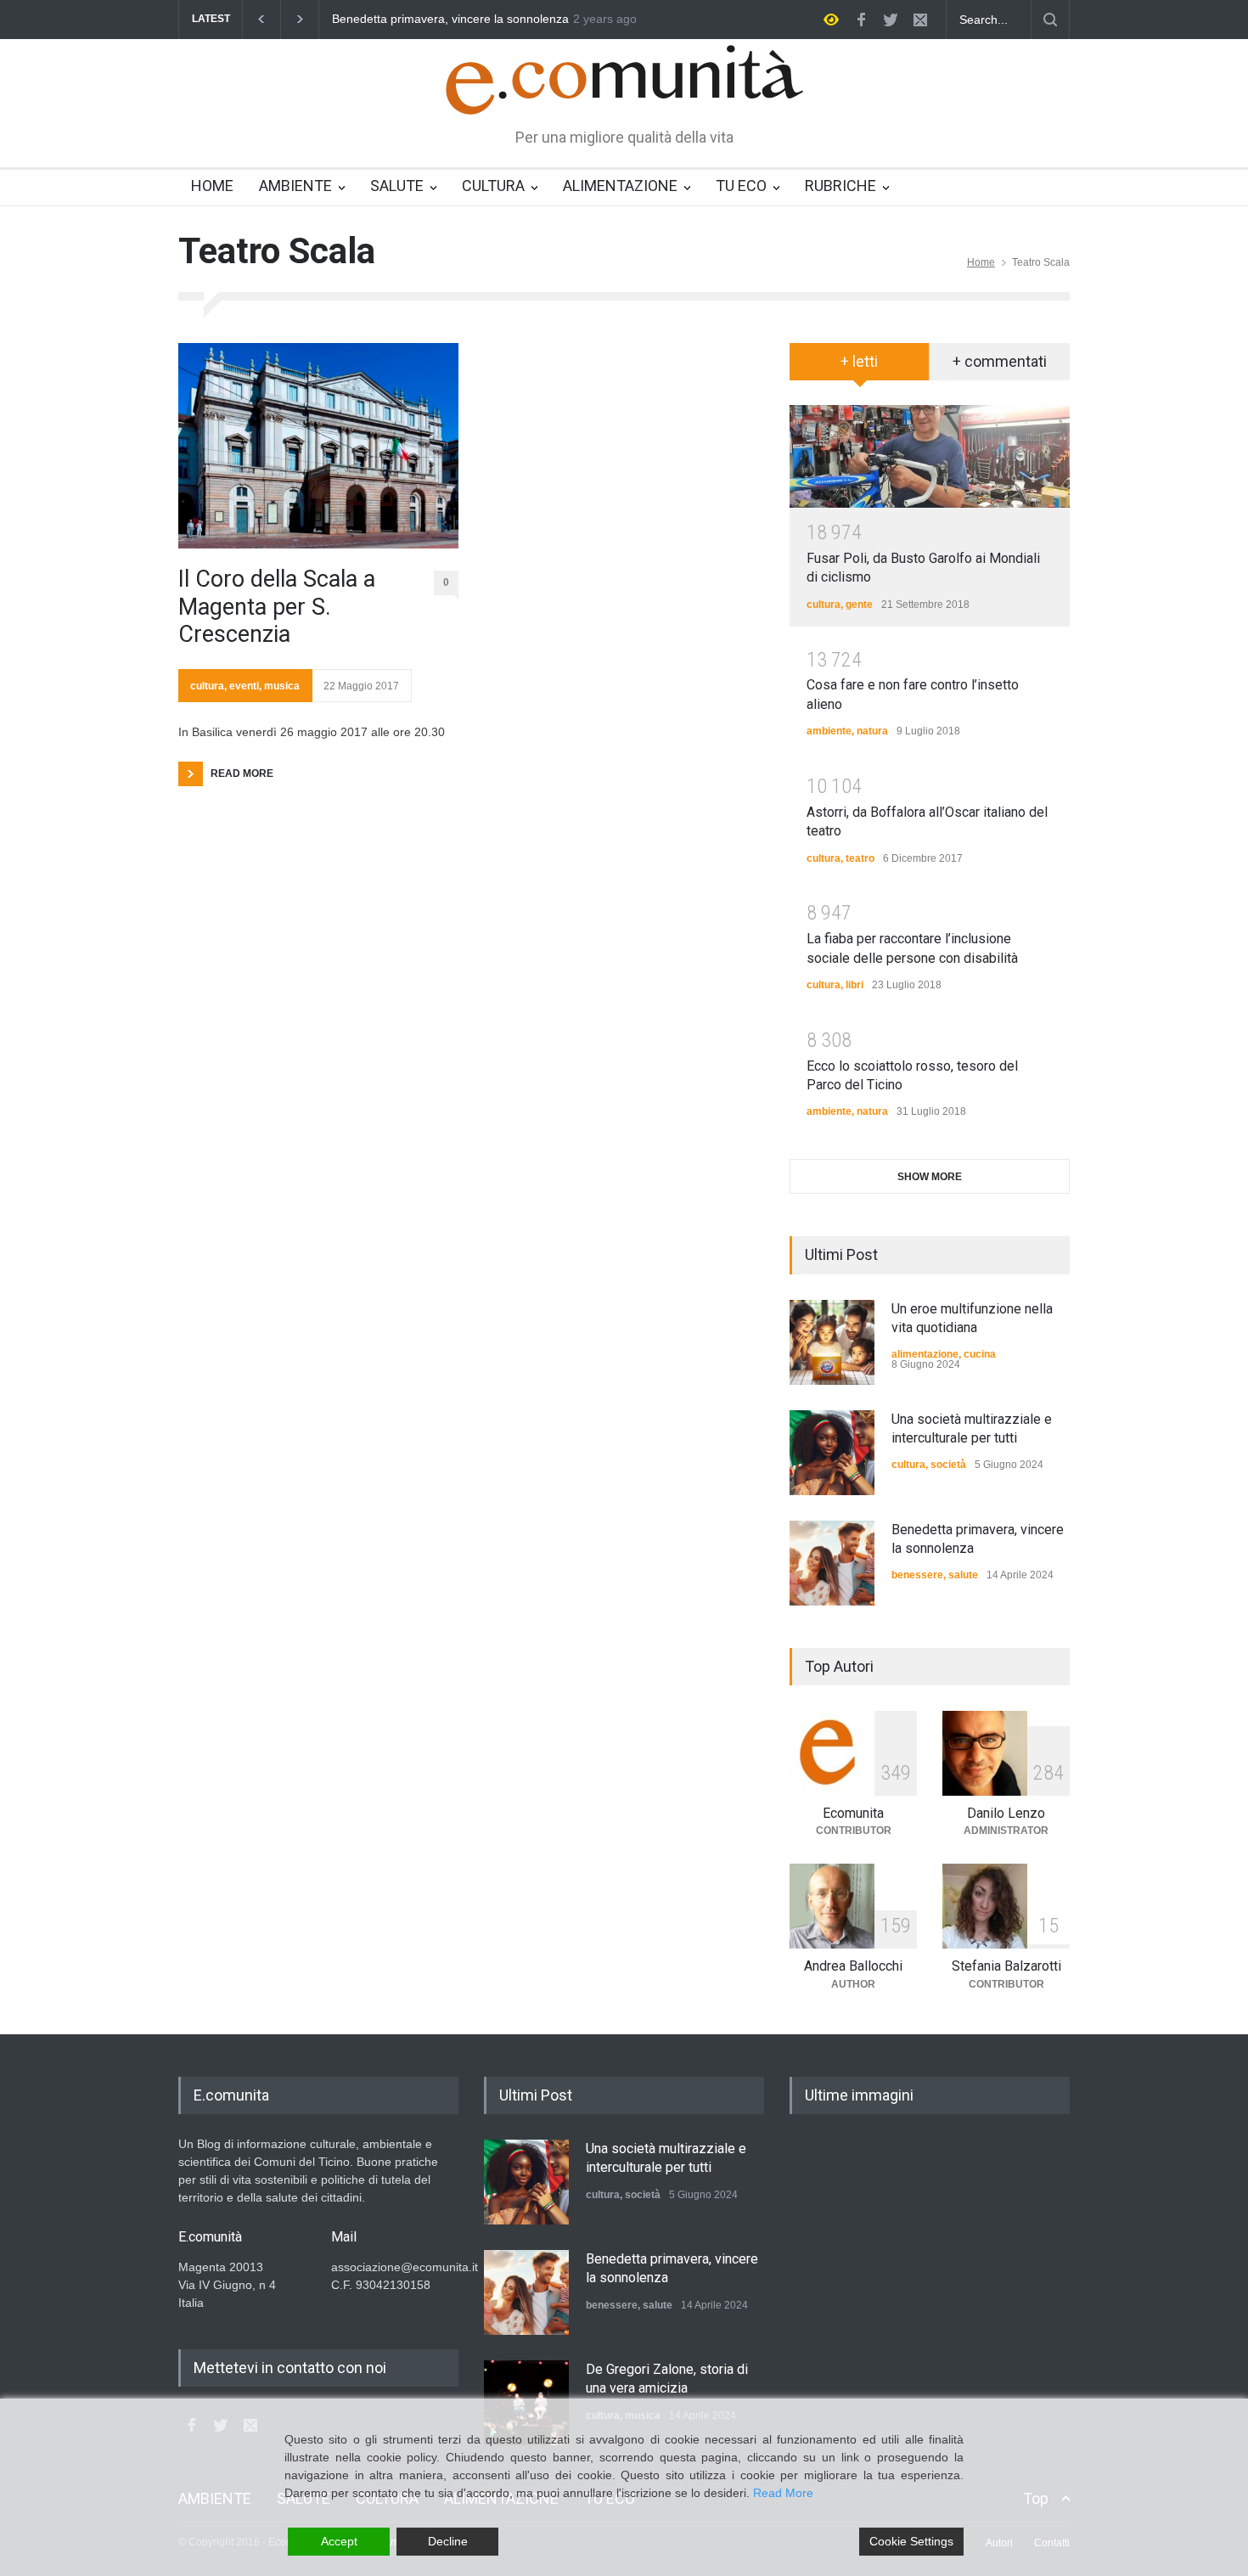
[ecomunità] (624, 87)
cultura (207, 686)
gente (859, 605)
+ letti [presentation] (859, 361)
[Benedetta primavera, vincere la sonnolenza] (832, 1563)
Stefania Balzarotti (1006, 1966)
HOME (212, 186)
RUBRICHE (840, 186)
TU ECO (741, 186)
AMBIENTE (295, 186)
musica (282, 686)
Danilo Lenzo (1006, 1813)
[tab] (860, 368)
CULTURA (493, 186)
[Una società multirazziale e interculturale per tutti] (832, 1453)
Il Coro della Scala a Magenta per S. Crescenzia (277, 607)
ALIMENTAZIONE (620, 186)
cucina (980, 1354)
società (948, 1465)
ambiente (829, 731)
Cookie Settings (911, 2541)
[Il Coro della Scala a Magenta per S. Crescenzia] (318, 446)
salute (963, 1575)
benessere (917, 1575)
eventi (244, 686)
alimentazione (925, 1354)
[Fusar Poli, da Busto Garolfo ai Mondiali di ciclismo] (930, 456)
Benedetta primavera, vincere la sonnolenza (412, 19)
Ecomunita (853, 1813)
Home (981, 262)
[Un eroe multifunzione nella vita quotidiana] (832, 1342)
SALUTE (397, 186)
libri (854, 985)
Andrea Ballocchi (853, 1966)
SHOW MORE (930, 1177)
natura (872, 731)
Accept (339, 2541)
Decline (448, 2541)
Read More (783, 2493)
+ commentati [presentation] (1000, 361)
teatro (860, 858)
